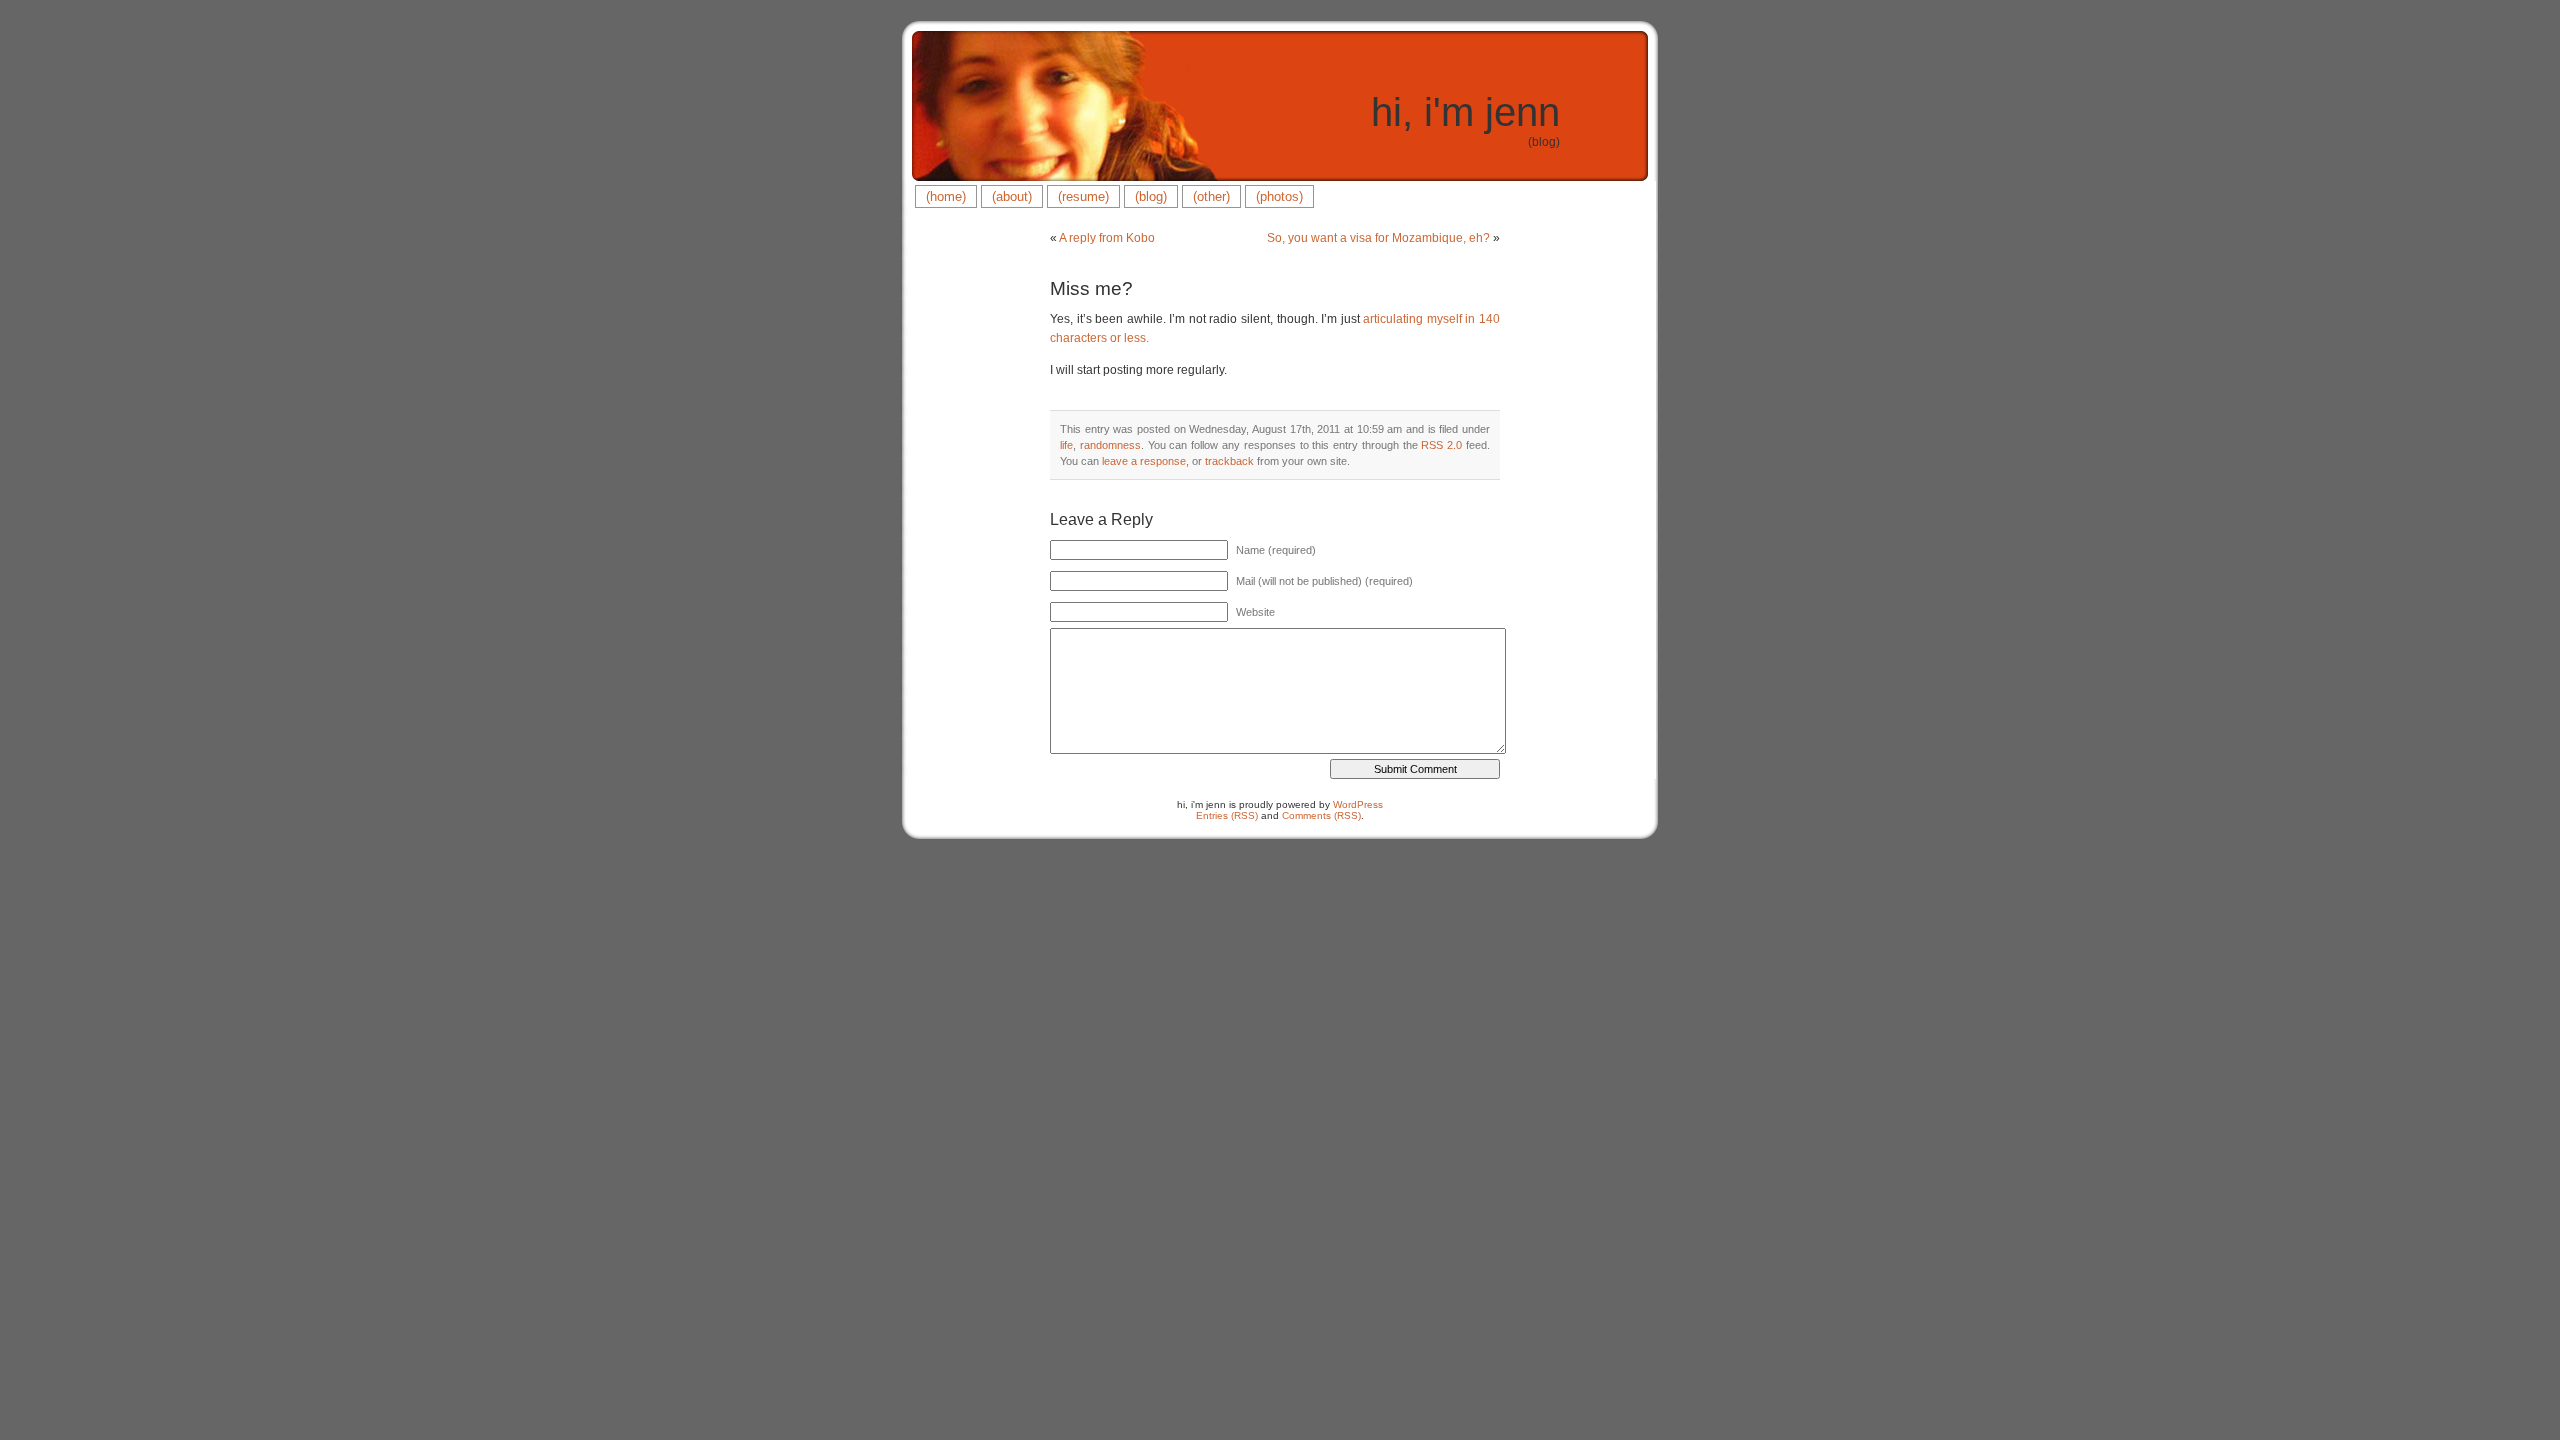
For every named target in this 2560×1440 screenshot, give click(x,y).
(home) (946, 196)
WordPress (1358, 804)
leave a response (1144, 461)
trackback (1229, 461)
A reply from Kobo (1107, 238)
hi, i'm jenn (1465, 112)
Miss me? (1091, 288)
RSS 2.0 (1441, 445)
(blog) (1151, 196)
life (1066, 445)
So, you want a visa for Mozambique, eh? (1378, 238)
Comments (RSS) (1321, 815)
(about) (1012, 196)
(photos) (1279, 196)
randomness (1110, 445)
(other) (1211, 196)
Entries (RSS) (1227, 815)
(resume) (1083, 196)
